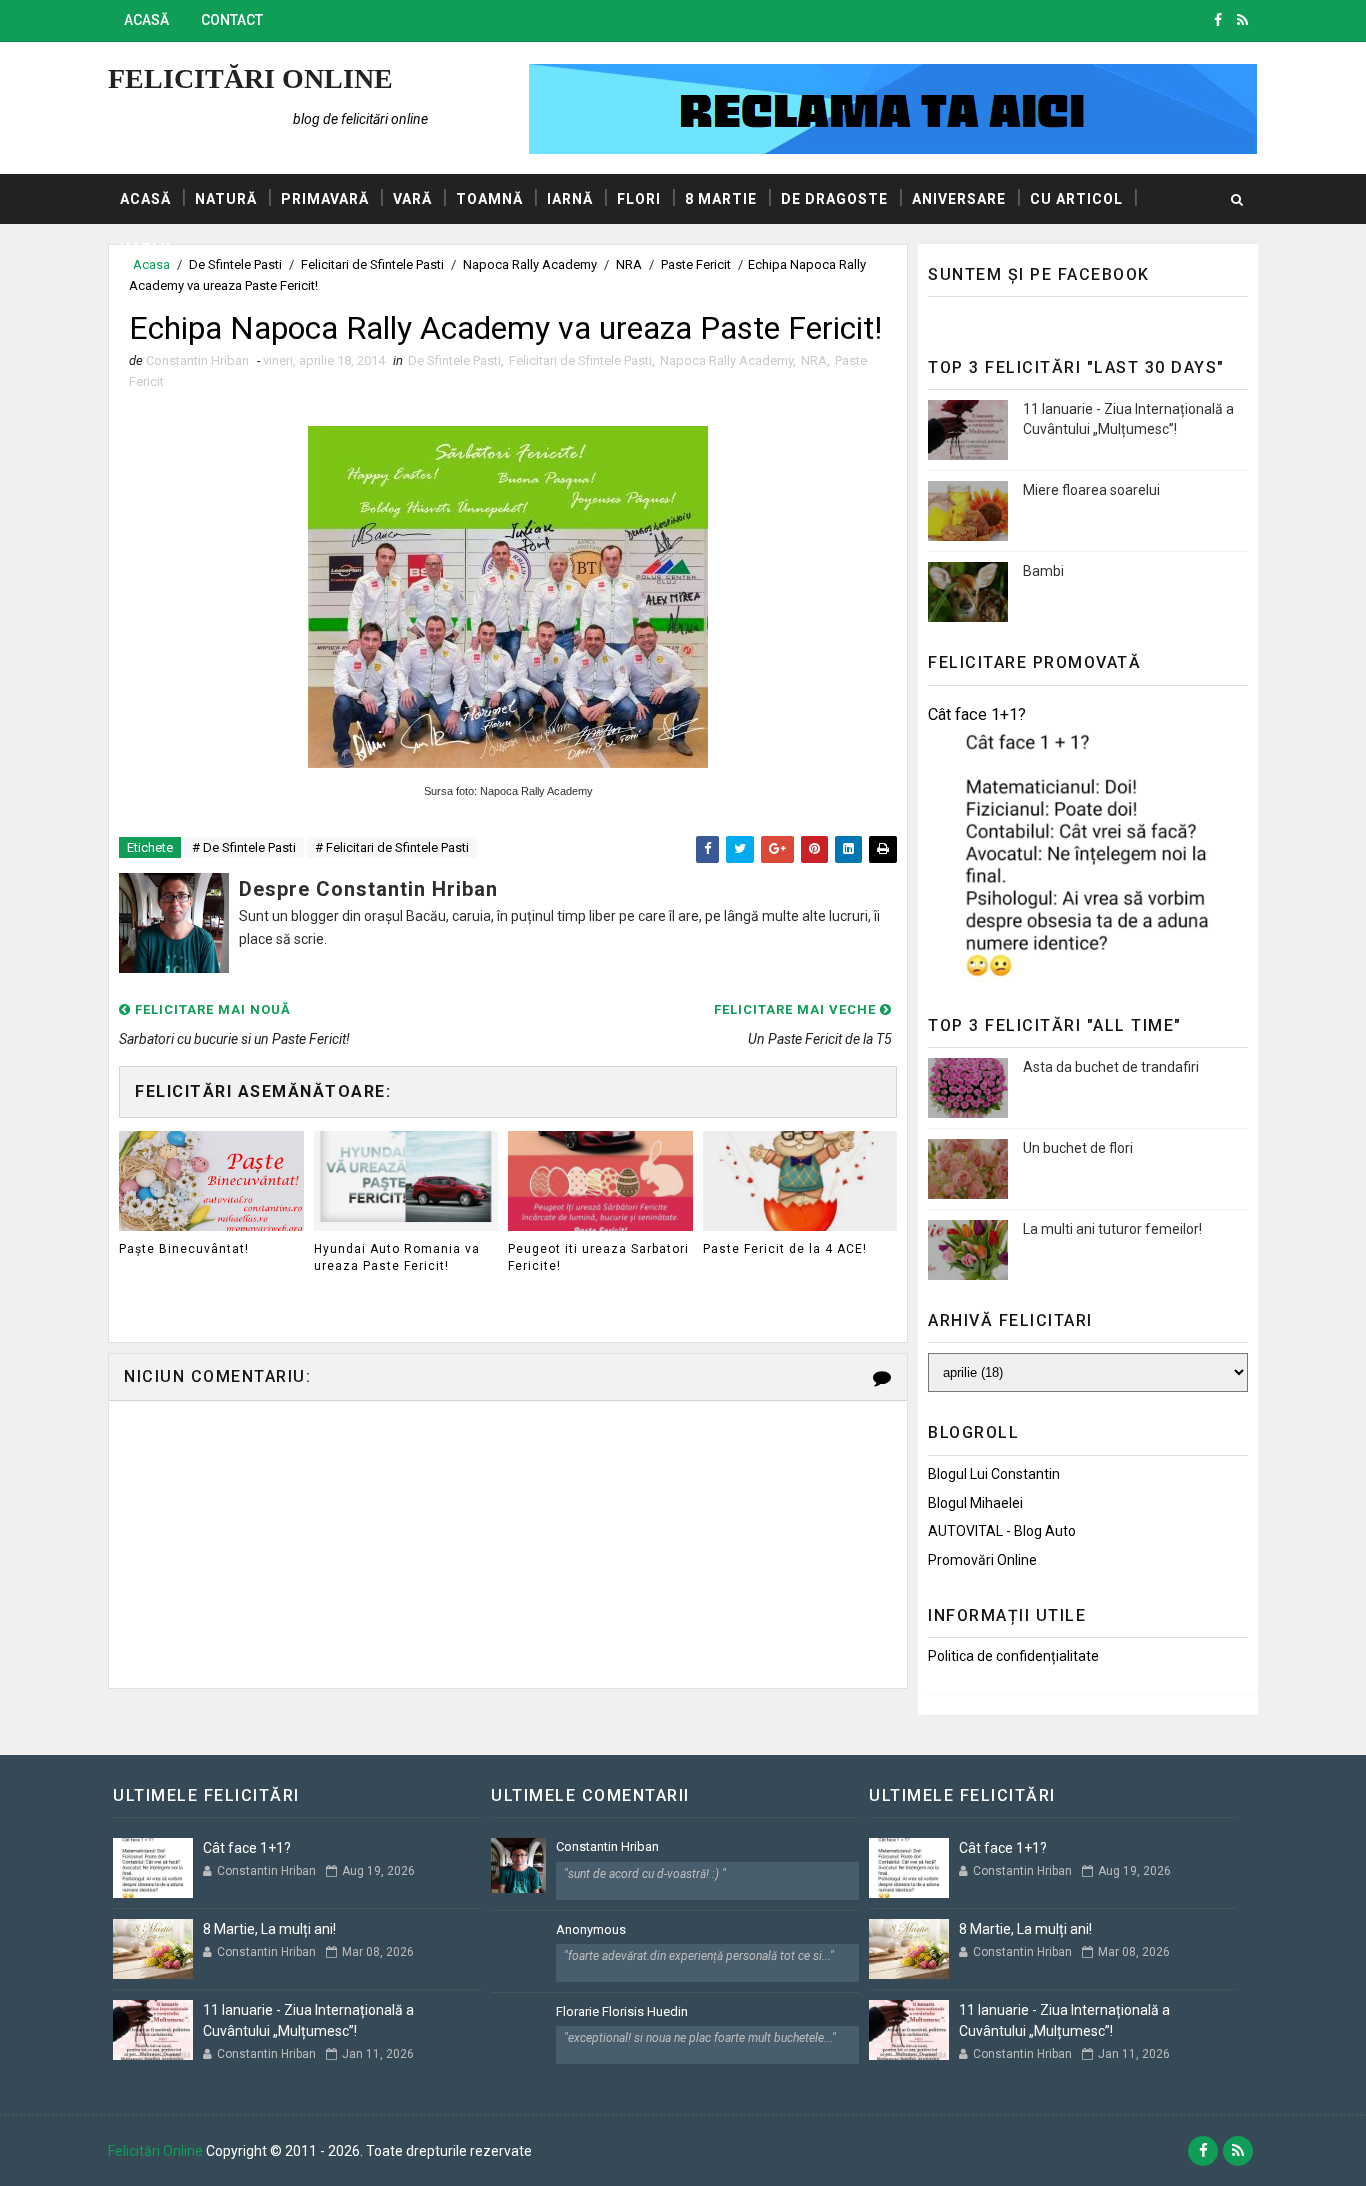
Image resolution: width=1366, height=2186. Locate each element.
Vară (412, 199)
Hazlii (145, 249)
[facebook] (1218, 20)
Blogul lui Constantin (994, 1474)
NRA (814, 360)
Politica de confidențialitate (1013, 1656)
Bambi (1043, 571)
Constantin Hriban (607, 1846)
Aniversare (959, 199)
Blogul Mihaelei (975, 1503)
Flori (639, 199)
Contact (232, 20)
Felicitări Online (250, 78)
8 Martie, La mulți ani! (269, 1929)
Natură (226, 199)
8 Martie (721, 199)
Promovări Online (982, 1560)
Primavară (325, 199)
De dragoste (834, 199)
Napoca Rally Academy (726, 360)
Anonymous (591, 1929)
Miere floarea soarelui (1091, 490)
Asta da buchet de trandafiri (1111, 1067)
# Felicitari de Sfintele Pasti (392, 847)
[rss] (1242, 20)
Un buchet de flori (1078, 1148)
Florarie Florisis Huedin (622, 2011)
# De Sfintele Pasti (244, 847)
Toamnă (489, 199)
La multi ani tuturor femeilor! (1112, 1229)
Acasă (146, 20)
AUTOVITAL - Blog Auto (1002, 1531)
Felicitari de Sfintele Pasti (580, 360)
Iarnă (570, 199)
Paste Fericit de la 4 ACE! (785, 1249)
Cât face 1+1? (977, 714)
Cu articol (1076, 199)
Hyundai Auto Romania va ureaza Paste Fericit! (397, 1257)
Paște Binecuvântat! (184, 1249)
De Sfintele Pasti (454, 360)
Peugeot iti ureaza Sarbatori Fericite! (598, 1257)
